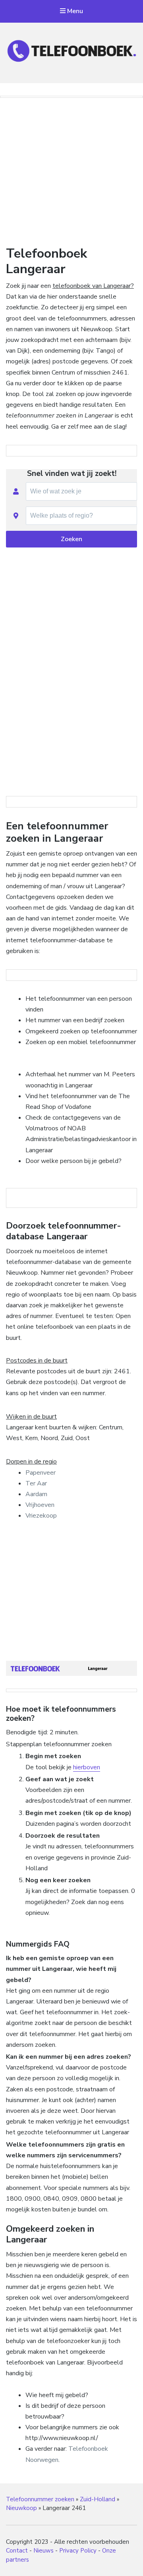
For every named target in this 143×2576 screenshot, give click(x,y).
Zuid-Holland (98, 2499)
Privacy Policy (78, 2551)
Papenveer (41, 1473)
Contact (17, 2551)
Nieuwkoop (21, 2508)
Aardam (36, 1494)
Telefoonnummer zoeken (40, 2499)
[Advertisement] (71, 170)
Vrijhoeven (40, 1505)
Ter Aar (36, 1483)
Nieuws (43, 2551)
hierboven (87, 1767)
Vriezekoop (41, 1516)
